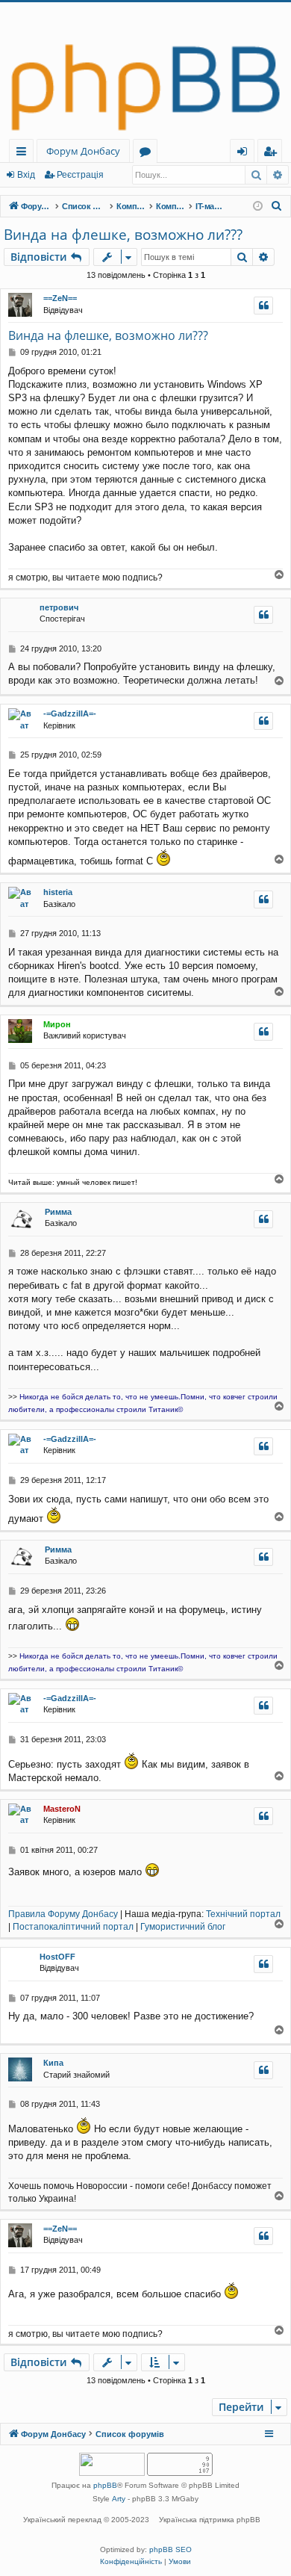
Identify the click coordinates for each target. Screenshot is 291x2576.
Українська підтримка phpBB (210, 2520)
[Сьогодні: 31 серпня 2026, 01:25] (258, 207)
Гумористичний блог (183, 1927)
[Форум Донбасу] (145, 71)
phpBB (105, 2485)
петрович (59, 607)
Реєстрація (80, 175)
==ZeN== (60, 298)
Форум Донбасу (83, 151)
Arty (119, 2499)
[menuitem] (277, 206)
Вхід (26, 175)
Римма (58, 1212)
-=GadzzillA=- (70, 713)
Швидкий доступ (24, 154)
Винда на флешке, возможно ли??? (123, 235)
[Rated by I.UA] (112, 2466)
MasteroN (62, 1809)
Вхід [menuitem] (247, 154)
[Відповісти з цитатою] (263, 306)
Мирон (57, 1024)
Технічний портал (243, 1914)
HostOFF (57, 1957)
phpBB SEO (170, 2549)
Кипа (53, 2063)
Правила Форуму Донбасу (63, 1914)
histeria (58, 892)
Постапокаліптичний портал (73, 1927)
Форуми (148, 154)
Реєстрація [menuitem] (273, 154)
